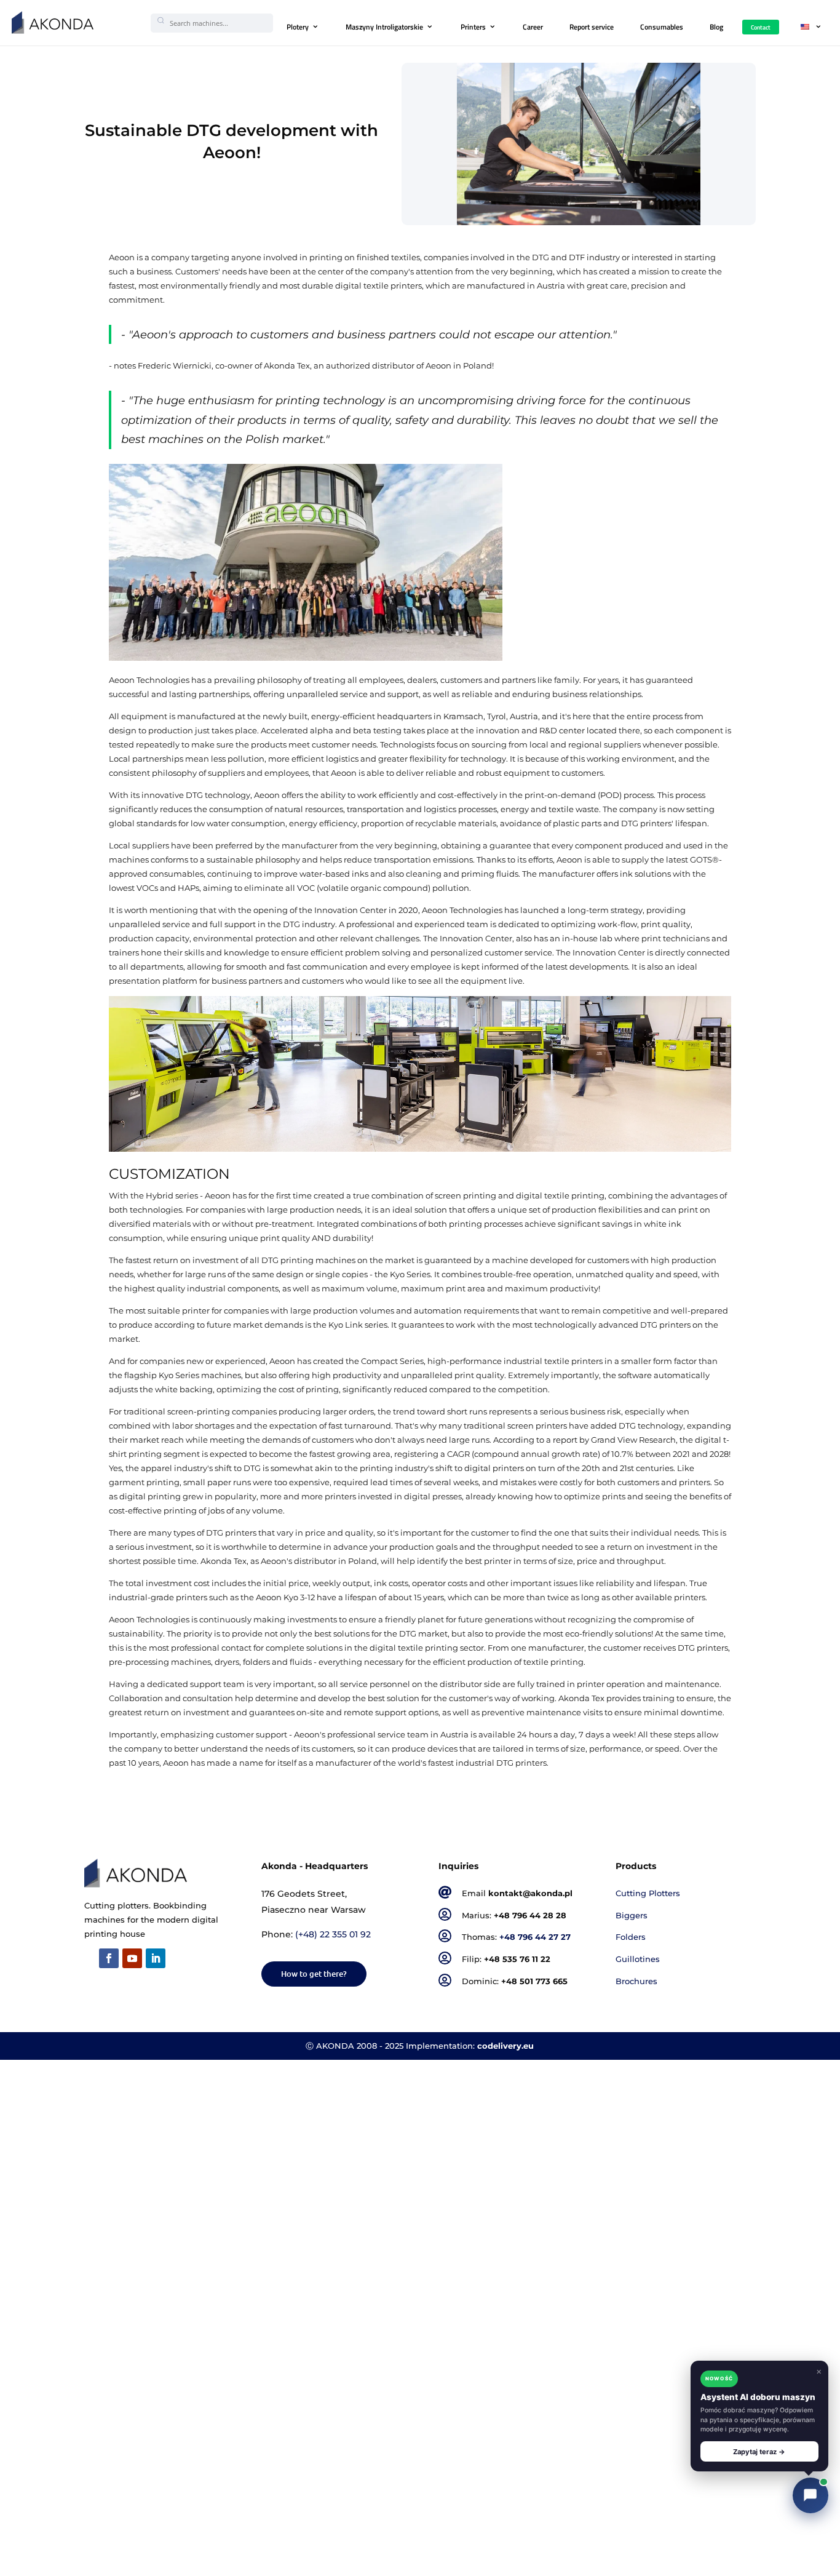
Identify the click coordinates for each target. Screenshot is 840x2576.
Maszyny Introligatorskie (384, 27)
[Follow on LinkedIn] (156, 1958)
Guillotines (638, 1959)
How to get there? (314, 1974)
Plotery (298, 27)
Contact (761, 27)
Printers (473, 27)
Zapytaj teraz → (759, 2452)
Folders (631, 1937)
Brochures (636, 1981)
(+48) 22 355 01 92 (333, 1934)
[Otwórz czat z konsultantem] (810, 2495)
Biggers (632, 1916)
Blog (716, 27)
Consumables (662, 27)
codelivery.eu (505, 2046)
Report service (592, 27)
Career (533, 27)
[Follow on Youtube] (132, 1958)
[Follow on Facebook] (109, 1958)
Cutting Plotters (648, 1893)
